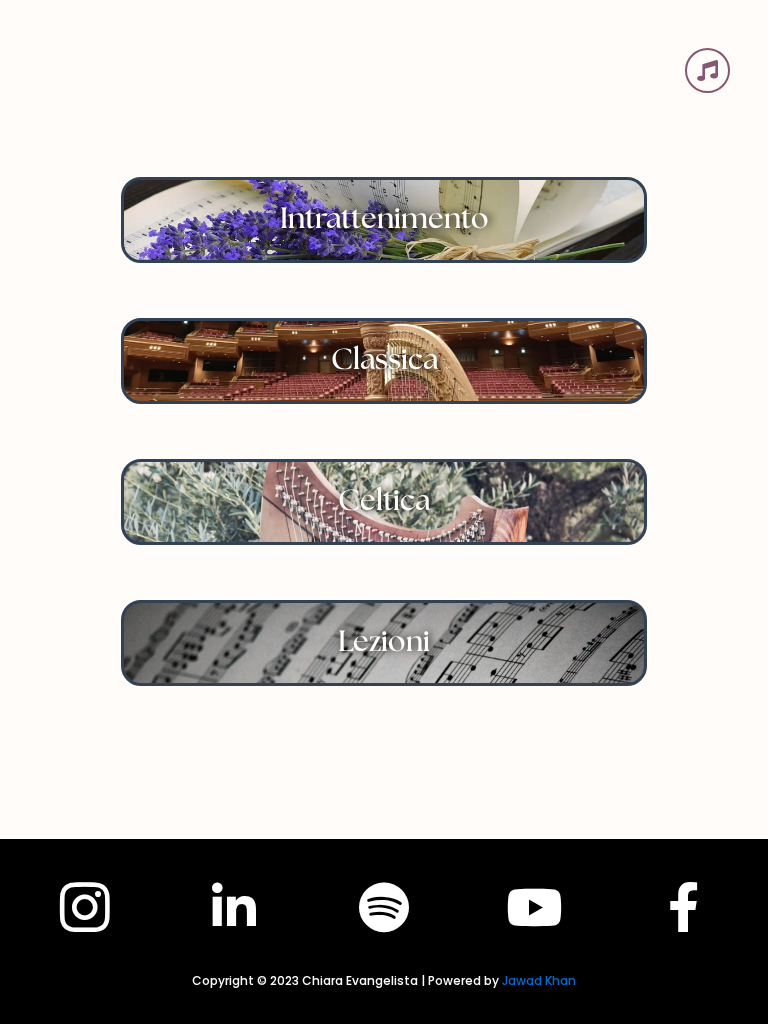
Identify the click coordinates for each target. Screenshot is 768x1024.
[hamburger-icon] (707, 70)
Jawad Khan (539, 980)
